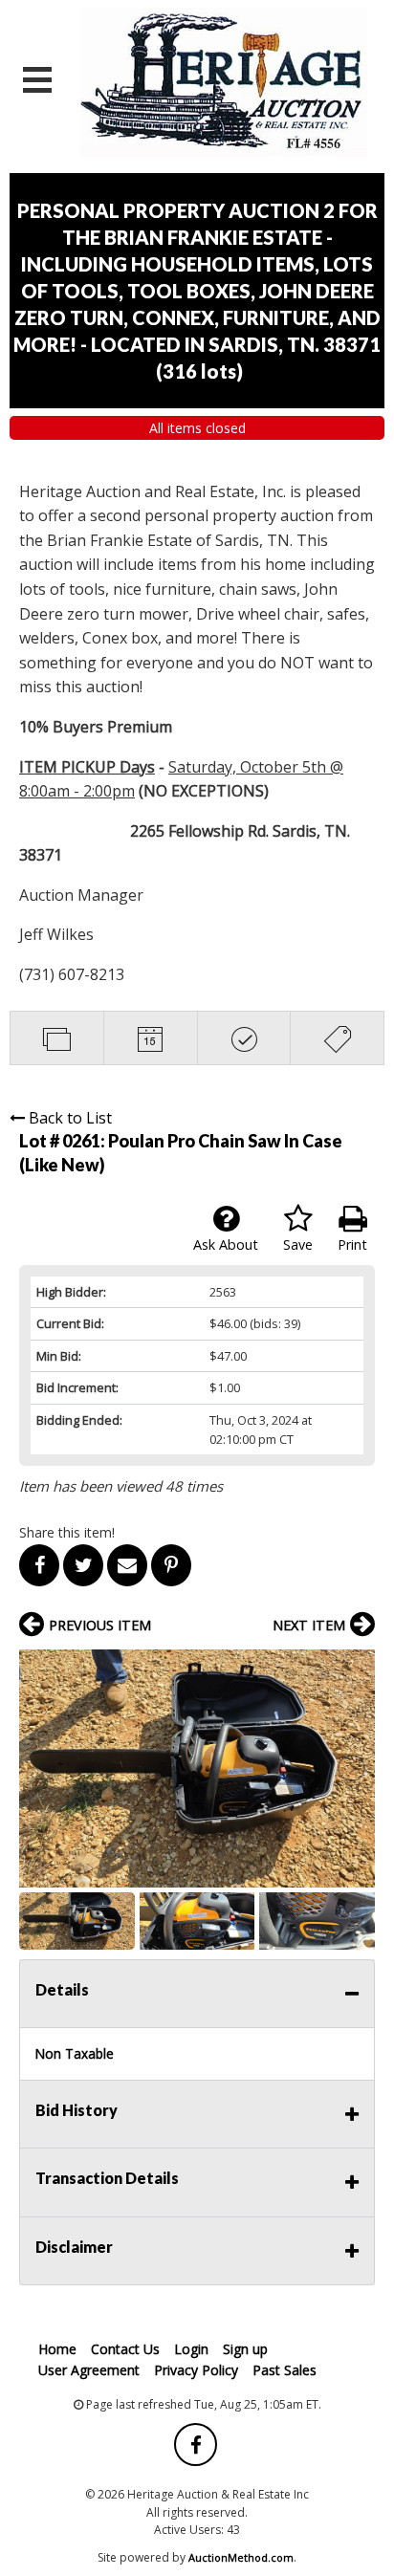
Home (57, 2349)
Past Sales (285, 2370)
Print (352, 1244)
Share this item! (67, 1532)
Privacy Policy (196, 2370)
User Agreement (89, 2370)
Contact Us (125, 2349)
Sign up (245, 2349)
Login (191, 2349)
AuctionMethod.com (241, 2557)
